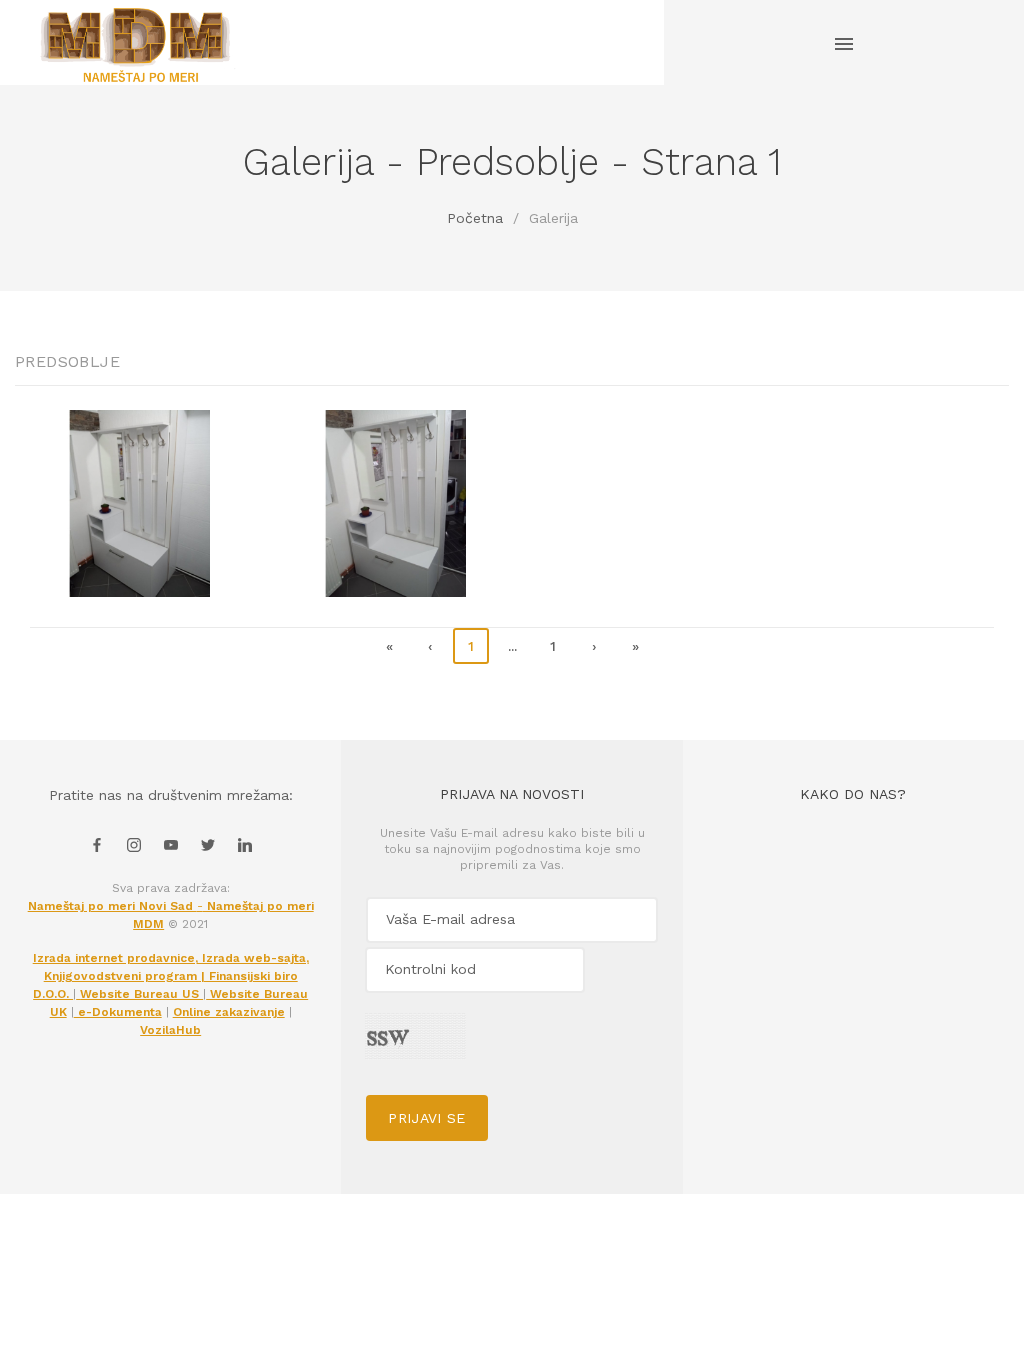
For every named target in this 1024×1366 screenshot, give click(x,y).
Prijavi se (427, 1118)
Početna (475, 218)
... (512, 646)
